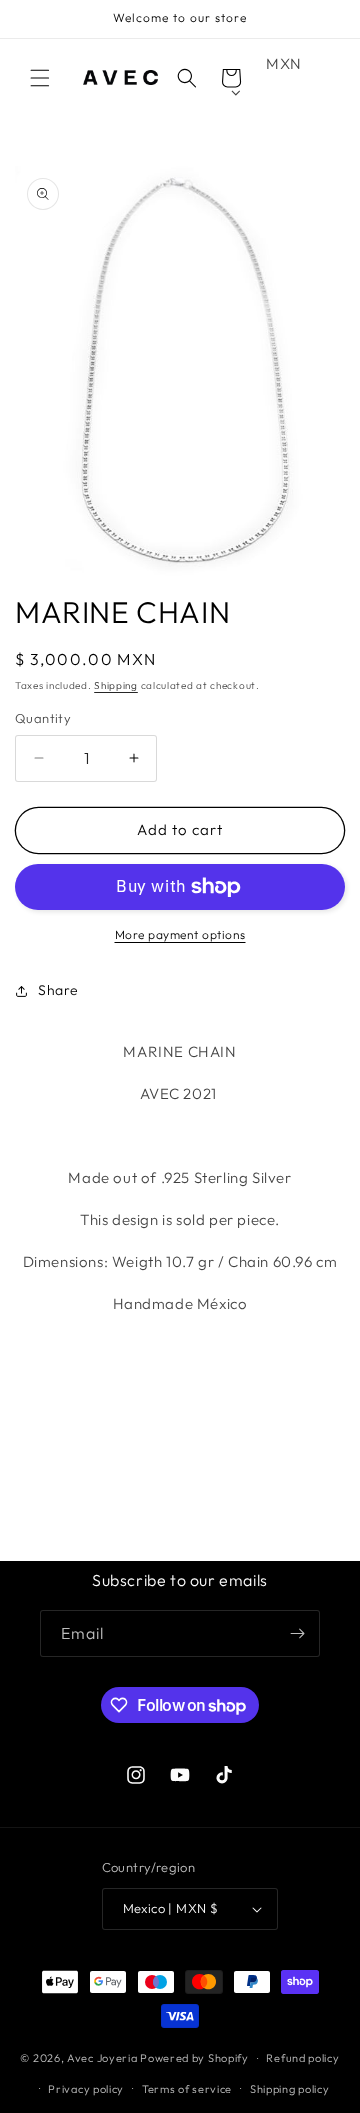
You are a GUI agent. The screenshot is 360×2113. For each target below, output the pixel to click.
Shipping (116, 685)
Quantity (43, 718)
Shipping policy (290, 2089)
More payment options (180, 934)
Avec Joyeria (102, 2058)
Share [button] (58, 990)
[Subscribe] (297, 1633)
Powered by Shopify (194, 2058)
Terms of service (187, 2089)
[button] (40, 78)
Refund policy (302, 2058)
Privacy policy (86, 2089)
